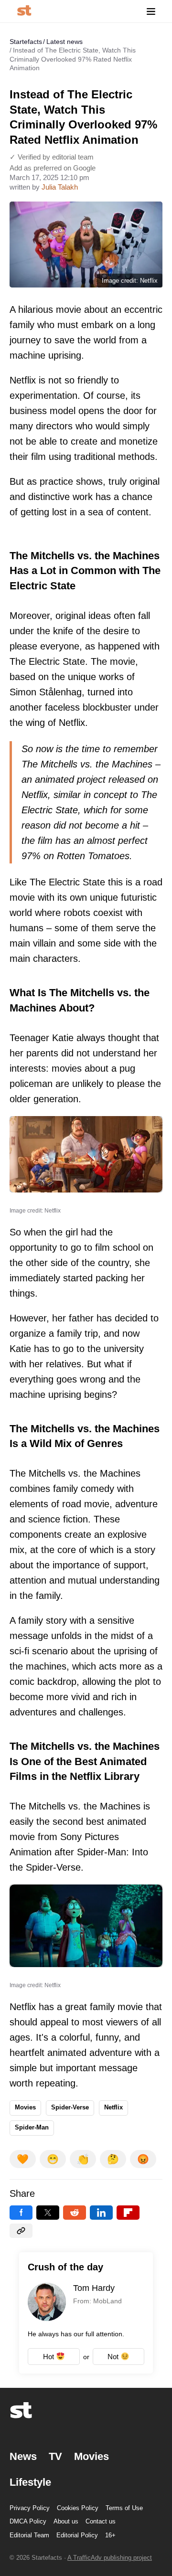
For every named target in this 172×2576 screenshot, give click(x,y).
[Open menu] (151, 11)
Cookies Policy (78, 2508)
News (23, 2456)
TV (55, 2456)
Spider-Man (32, 2127)
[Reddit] (75, 2213)
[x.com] (48, 2213)
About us (66, 2521)
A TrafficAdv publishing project (110, 2558)
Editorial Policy (77, 2535)
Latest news (64, 42)
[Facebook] (21, 2213)
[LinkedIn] (101, 2213)
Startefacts (26, 42)
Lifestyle (30, 2482)
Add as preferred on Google (53, 168)
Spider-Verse (70, 2107)
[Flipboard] (128, 2213)
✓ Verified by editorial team (52, 157)
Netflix (113, 2107)
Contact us (101, 2521)
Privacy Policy (30, 2508)
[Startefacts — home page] (24, 11)
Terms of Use (124, 2508)
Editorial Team (29, 2535)
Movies (25, 2107)
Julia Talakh (60, 187)
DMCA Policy (28, 2521)
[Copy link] (21, 2231)
